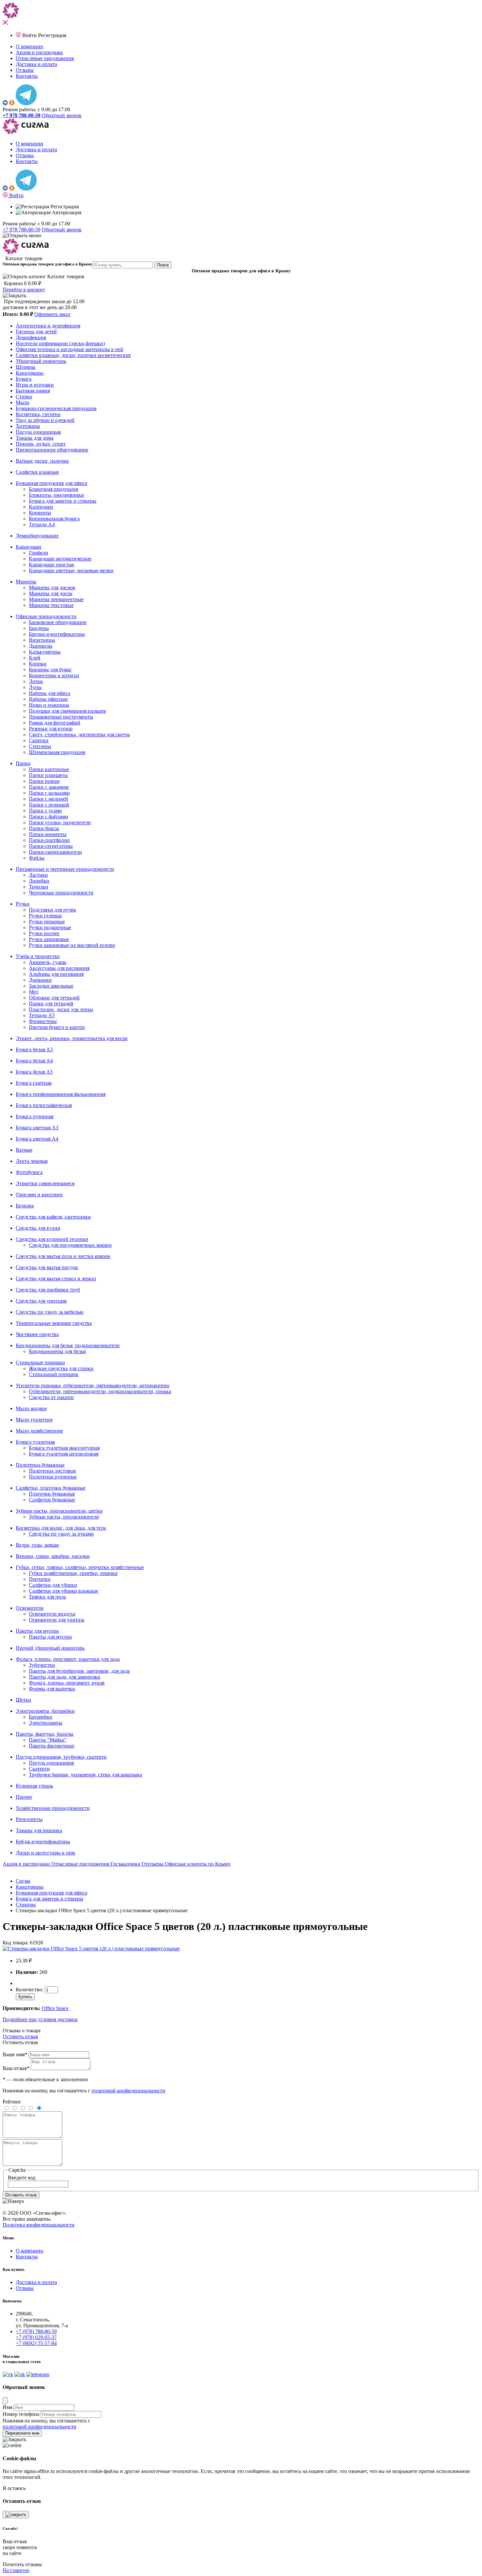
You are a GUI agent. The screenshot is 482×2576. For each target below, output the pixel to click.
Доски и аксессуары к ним (45, 1853)
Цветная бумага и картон (57, 1027)
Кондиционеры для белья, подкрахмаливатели (68, 1345)
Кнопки (38, 664)
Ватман (24, 1150)
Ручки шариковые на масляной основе (72, 945)
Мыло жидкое (31, 1408)
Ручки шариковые (49, 939)
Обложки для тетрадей (54, 998)
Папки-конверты (48, 834)
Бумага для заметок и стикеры (63, 501)
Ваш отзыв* (16, 2068)
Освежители (30, 1608)
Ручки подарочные (50, 927)
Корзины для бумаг (50, 670)
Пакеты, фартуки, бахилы (45, 1734)
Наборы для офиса (50, 693)
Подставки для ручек (52, 910)
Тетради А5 (42, 1015)
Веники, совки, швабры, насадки (53, 1556)
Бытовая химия (33, 391)
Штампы (26, 367)
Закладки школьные (51, 986)
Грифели (39, 553)
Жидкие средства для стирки (61, 1368)
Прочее (24, 1797)
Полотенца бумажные (40, 1465)
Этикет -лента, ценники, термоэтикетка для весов (72, 1038)
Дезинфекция (31, 337)
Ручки (23, 904)
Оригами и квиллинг (40, 1194)
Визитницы (42, 640)
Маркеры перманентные (56, 599)
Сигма (23, 1881)
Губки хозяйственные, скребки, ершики (73, 1573)
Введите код (22, 2178)
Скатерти (39, 1769)
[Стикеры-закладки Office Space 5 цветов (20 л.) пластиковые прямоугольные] (91, 1948)
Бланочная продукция (53, 489)
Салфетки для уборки (53, 1585)
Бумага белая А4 (34, 1061)
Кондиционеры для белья (57, 1351)
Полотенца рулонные (53, 1477)
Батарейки (40, 1717)
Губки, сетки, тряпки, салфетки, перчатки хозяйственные (80, 1567)
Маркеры (26, 582)
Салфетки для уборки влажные (64, 1591)
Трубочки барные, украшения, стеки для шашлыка (85, 1775)
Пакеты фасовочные (52, 1746)
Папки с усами (45, 811)
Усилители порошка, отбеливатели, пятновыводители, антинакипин (93, 1385)
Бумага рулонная (35, 1116)
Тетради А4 (42, 524)
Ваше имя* (15, 2054)
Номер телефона (21, 2414)
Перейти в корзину (24, 290)
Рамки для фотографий (55, 723)
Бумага (24, 379)
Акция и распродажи (39, 52)
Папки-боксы (44, 828)
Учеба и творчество (38, 956)
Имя (7, 2407)
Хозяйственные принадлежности (53, 1808)
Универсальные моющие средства (54, 1323)
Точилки (39, 887)
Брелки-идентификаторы (57, 634)
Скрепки (39, 740)
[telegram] (26, 104)
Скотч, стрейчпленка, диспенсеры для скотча (79, 734)
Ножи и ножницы (49, 705)
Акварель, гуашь (48, 962)
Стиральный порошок (54, 1374)
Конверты (40, 513)
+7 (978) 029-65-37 (36, 2337)
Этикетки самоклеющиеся (45, 1183)
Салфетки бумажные (52, 1500)
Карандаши (29, 547)
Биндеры (39, 628)
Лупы (35, 687)
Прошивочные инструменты (61, 717)
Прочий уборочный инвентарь (50, 1648)
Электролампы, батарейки (45, 1711)
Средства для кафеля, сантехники (53, 1217)
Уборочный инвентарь (41, 361)
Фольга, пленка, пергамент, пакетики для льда (68, 1659)
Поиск (163, 265)
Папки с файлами (49, 817)
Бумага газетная (34, 1083)
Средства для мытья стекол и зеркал (56, 1278)
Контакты (27, 76)
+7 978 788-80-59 (21, 230)
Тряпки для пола (47, 1597)
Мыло (22, 402)
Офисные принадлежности (46, 616)
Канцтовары (30, 373)
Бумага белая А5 (34, 1072)
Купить (25, 1997)
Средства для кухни (38, 1228)
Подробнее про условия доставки (40, 2019)
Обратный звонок (62, 115)
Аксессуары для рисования (59, 968)
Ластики (38, 875)
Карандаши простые (52, 565)
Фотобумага (29, 1172)
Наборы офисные (48, 699)
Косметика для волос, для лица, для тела (61, 1528)
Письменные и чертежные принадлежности (65, 869)
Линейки (39, 881)
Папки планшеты (48, 775)
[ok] (12, 104)
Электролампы (46, 1723)
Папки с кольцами (49, 793)
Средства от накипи (51, 1397)
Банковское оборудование (58, 622)
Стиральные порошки (40, 1362)
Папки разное (44, 781)
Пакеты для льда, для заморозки (65, 1677)
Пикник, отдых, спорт (41, 444)
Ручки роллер (44, 933)
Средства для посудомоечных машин (70, 1245)
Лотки (36, 681)
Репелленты (29, 1819)
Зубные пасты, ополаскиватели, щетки (59, 1511)
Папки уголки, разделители (60, 822)
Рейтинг (12, 2102)
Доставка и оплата (36, 64)
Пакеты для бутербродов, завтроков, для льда (79, 1671)
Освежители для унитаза (57, 1620)
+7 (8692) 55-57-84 (36, 2343)
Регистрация (52, 35)
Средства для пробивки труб (48, 1290)
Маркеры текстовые (51, 605)
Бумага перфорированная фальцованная (61, 1094)
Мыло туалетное (34, 1420)
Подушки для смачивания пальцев (67, 711)
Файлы (37, 858)
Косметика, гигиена (38, 414)
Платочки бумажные (52, 1494)
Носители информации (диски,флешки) (60, 343)
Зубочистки (42, 1665)
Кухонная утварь (34, 1786)
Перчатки (40, 1579)
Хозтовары (28, 426)
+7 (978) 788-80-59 (36, 2331)
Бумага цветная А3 (37, 1128)
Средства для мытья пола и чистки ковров (63, 1256)
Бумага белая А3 (34, 1049)
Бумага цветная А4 (37, 1139)
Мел (34, 992)
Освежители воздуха (52, 1614)
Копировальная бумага (54, 519)
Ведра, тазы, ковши (37, 1545)
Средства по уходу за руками (61, 1534)
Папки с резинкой (49, 805)
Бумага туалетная (35, 1442)
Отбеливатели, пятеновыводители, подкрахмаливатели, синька (100, 1391)
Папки (23, 763)
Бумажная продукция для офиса (51, 483)
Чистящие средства (37, 1334)
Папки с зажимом (49, 787)
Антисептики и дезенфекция (48, 326)
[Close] (5, 2401)
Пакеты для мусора (37, 1631)
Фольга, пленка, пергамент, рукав (67, 1683)
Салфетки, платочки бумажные (51, 1488)
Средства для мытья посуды (47, 1267)
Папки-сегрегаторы (51, 846)
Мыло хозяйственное (39, 1431)
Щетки (23, 1700)
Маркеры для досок (51, 593)
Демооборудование (37, 536)
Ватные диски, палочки (42, 461)
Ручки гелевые (45, 916)
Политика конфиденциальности (39, 2225)
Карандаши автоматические (60, 559)
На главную (16, 2570)
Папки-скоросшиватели (55, 852)
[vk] (5, 104)
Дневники (40, 980)
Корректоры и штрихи (54, 675)
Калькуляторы (45, 652)
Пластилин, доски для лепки (61, 1009)
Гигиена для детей (36, 332)
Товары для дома (35, 438)
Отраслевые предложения (45, 58)
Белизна (25, 1206)
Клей (35, 658)
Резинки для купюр (51, 729)
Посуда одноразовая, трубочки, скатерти (61, 1757)
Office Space (55, 2008)
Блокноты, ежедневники (56, 495)
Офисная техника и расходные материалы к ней (70, 349)
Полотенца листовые (52, 1471)
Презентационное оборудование (52, 450)
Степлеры (40, 746)
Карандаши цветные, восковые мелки (71, 570)
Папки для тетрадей (51, 1004)
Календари (41, 507)
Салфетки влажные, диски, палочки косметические (73, 355)
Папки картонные (49, 769)
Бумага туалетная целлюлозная (64, 1454)
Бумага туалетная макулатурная (64, 1448)
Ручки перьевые (47, 921)
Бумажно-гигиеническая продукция (56, 408)
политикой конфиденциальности (128, 2091)
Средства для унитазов (41, 1301)
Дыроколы (41, 646)
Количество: (30, 1990)
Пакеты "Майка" (48, 1740)
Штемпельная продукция (57, 752)
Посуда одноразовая (38, 432)
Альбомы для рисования (56, 974)
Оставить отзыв (20, 2036)
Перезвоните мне (22, 2433)
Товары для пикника (39, 1830)
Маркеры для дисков (52, 587)
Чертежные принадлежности (61, 893)
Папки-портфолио (49, 840)
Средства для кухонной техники (52, 1239)
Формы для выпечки (52, 1689)
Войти (30, 35)
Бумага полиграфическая (44, 1105)
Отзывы (25, 70)
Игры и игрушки (35, 385)
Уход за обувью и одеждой (45, 420)
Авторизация (66, 212)
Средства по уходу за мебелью (50, 1312)
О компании (30, 46)
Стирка (24, 397)
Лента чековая (32, 1161)
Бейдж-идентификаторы (43, 1842)
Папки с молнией (49, 799)
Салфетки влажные (37, 472)
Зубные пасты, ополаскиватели (64, 1517)
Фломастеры (43, 1021)
